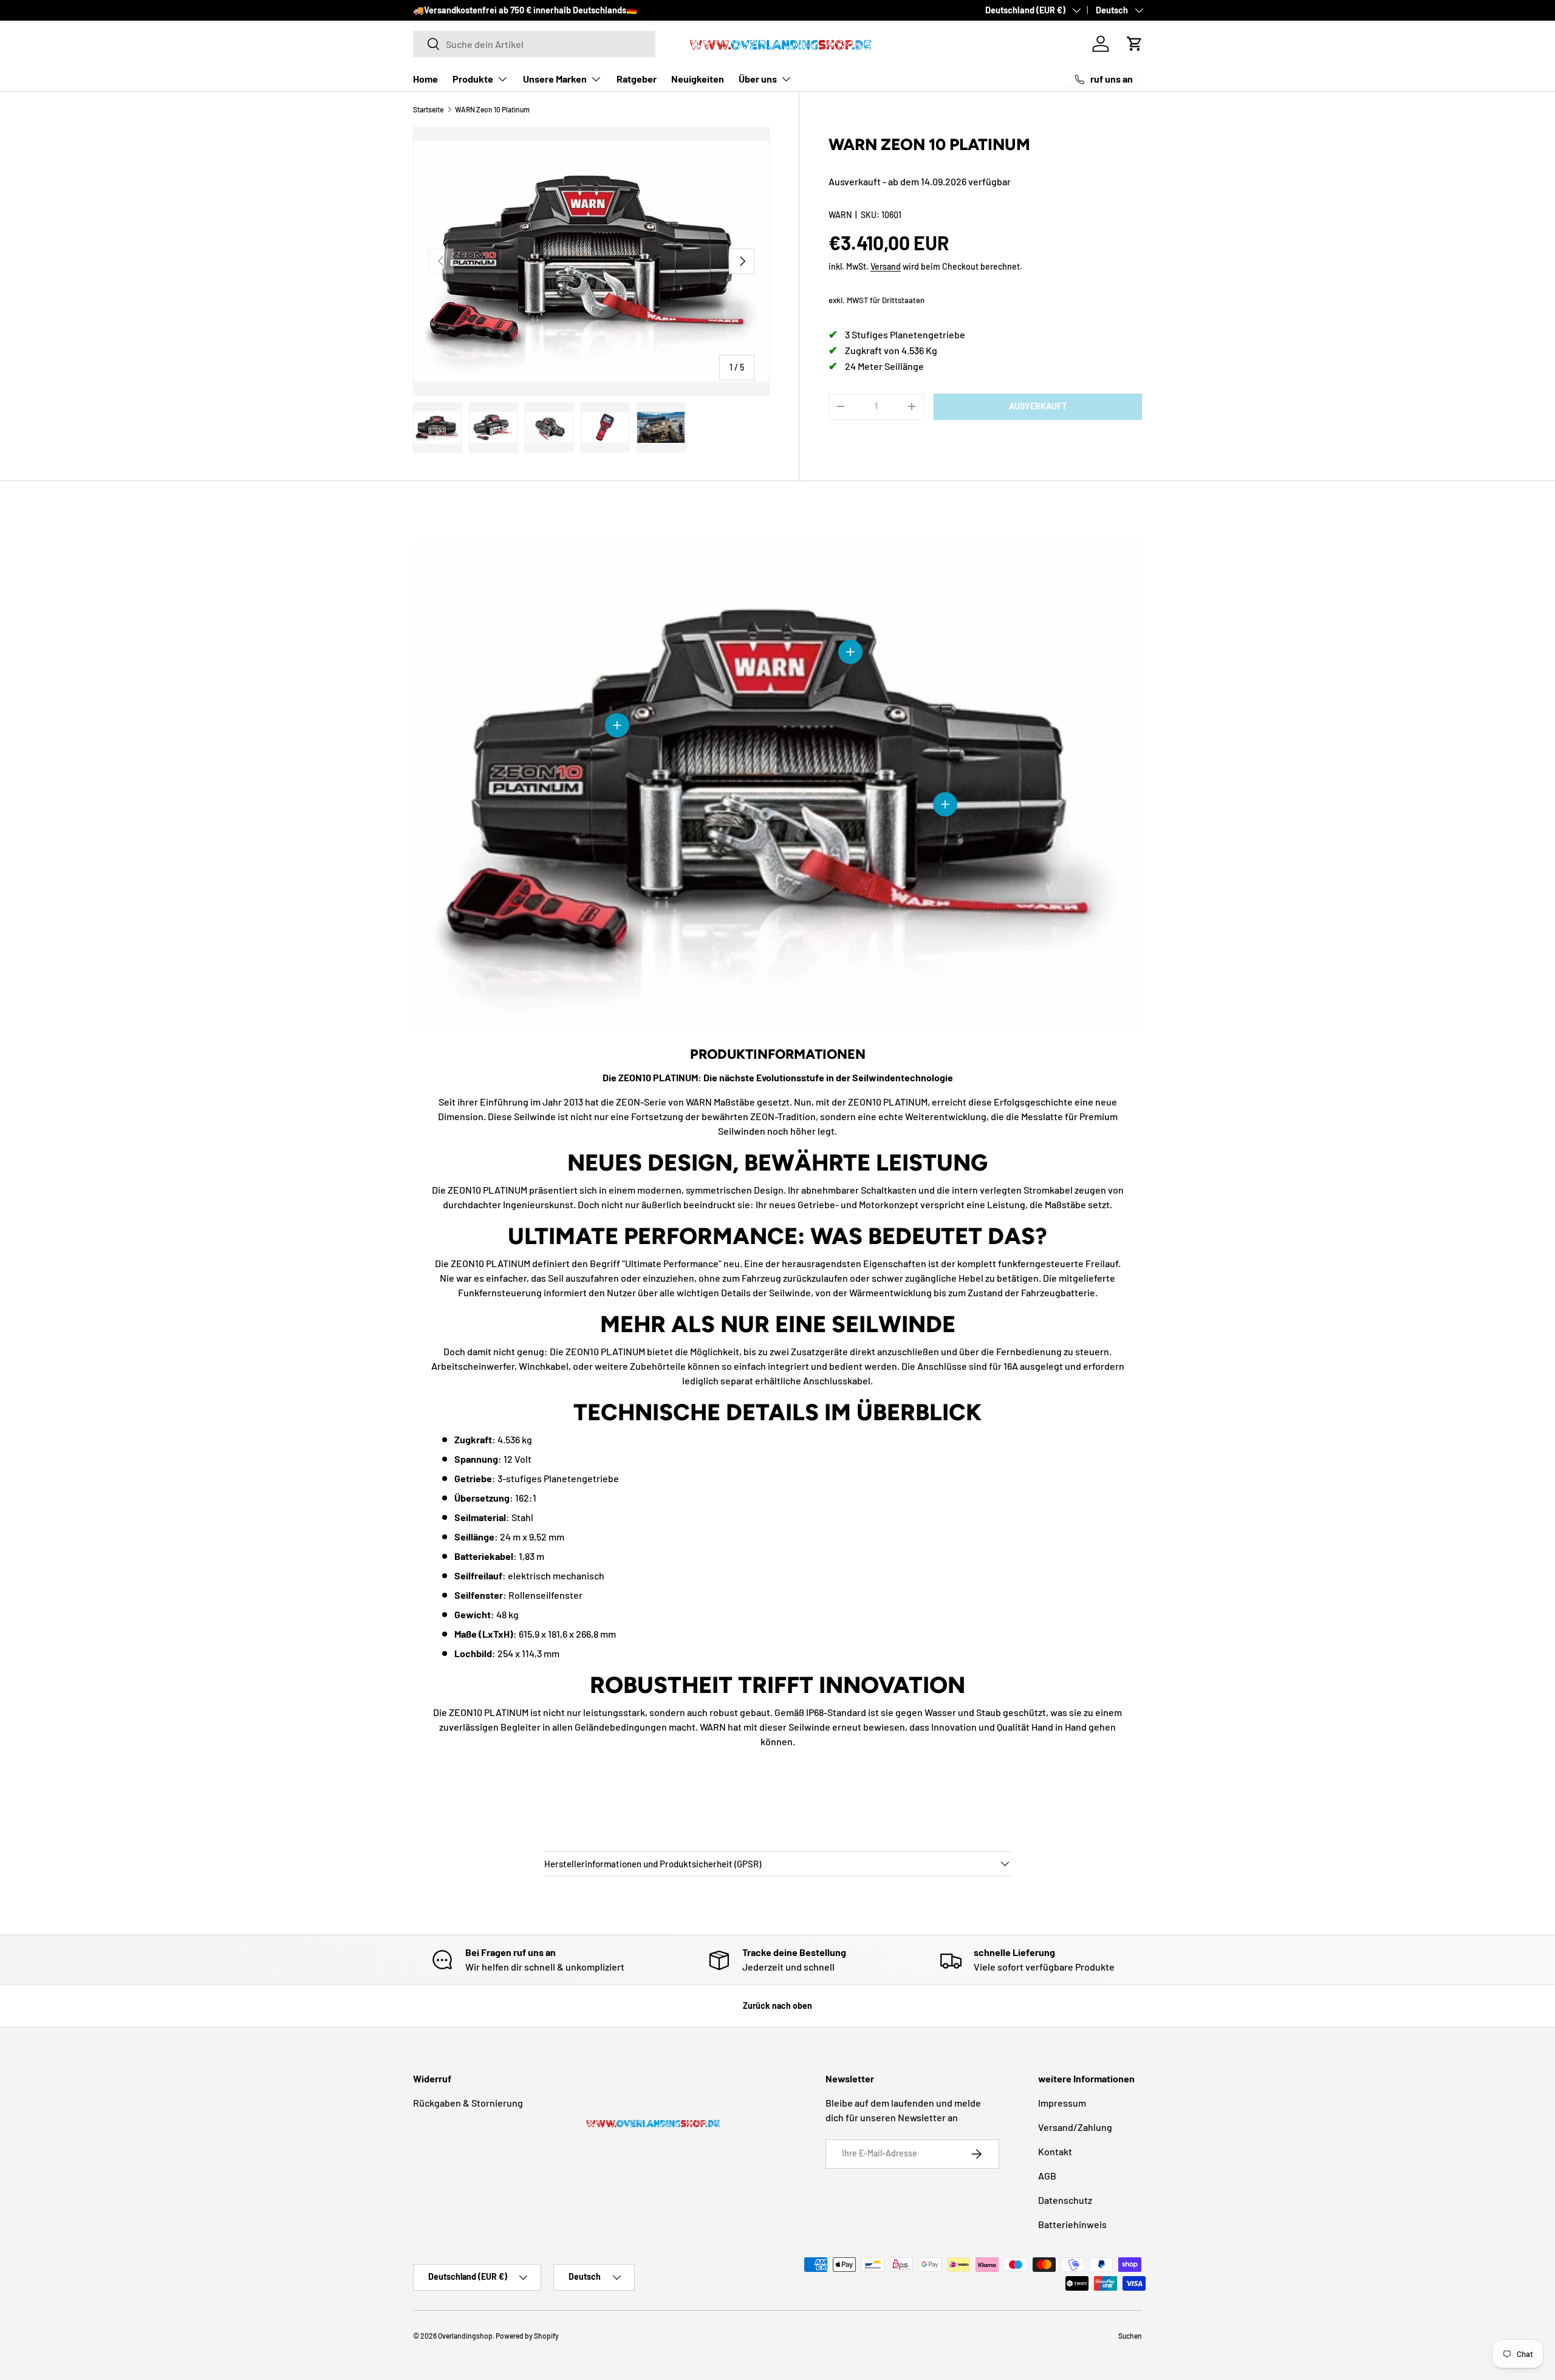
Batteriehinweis (1072, 2224)
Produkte (473, 79)
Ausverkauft (1038, 406)
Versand (886, 266)
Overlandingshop (465, 2336)
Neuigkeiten (698, 79)
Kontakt (1055, 2151)
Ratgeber (637, 79)
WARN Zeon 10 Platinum (492, 109)
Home (425, 79)
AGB (1047, 2176)
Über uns (758, 79)
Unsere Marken (555, 79)
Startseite (428, 109)
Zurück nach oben (777, 2006)
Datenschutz (1065, 2200)
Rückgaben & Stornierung (468, 2103)
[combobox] (534, 44)
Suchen (1130, 2336)
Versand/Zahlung (1075, 2127)
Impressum (1062, 2103)
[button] (1135, 44)
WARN (840, 215)
